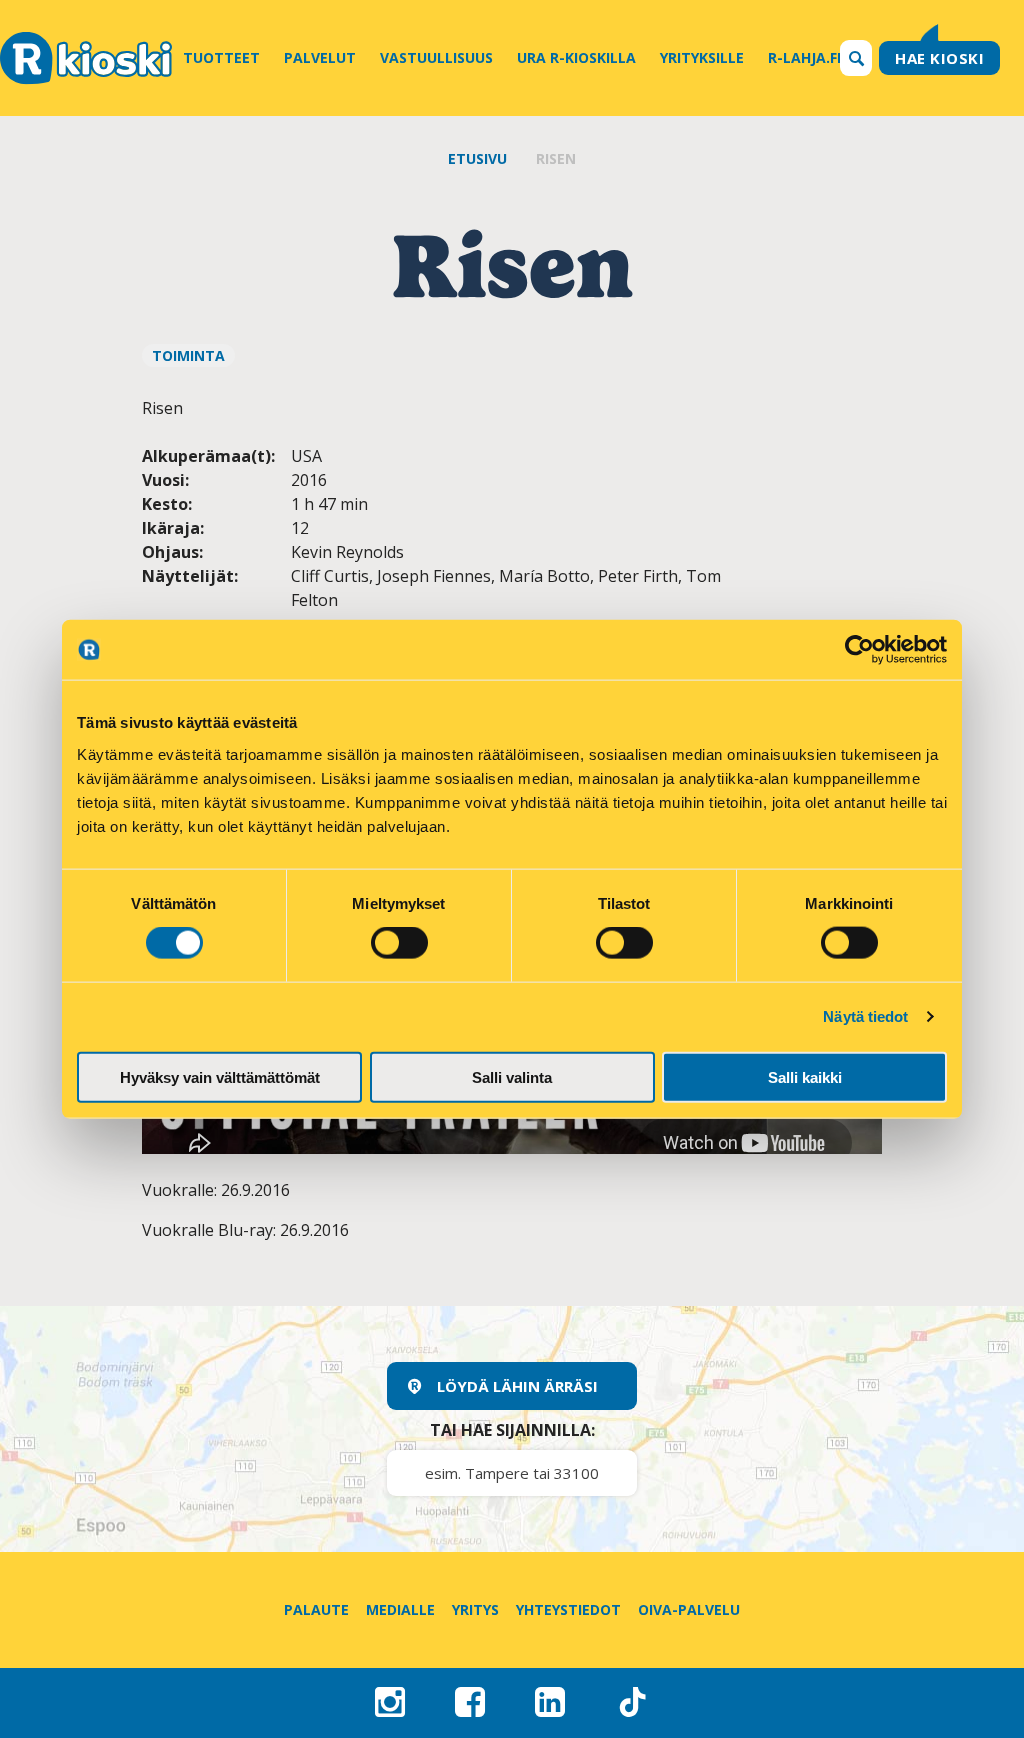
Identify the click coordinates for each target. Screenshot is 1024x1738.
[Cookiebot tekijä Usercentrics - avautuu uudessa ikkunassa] (859, 650)
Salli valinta (512, 1076)
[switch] (399, 943)
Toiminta (188, 355)
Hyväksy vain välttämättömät (220, 1076)
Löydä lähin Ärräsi (517, 1386)
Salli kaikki (805, 1076)
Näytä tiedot (865, 1016)
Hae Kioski (939, 58)
